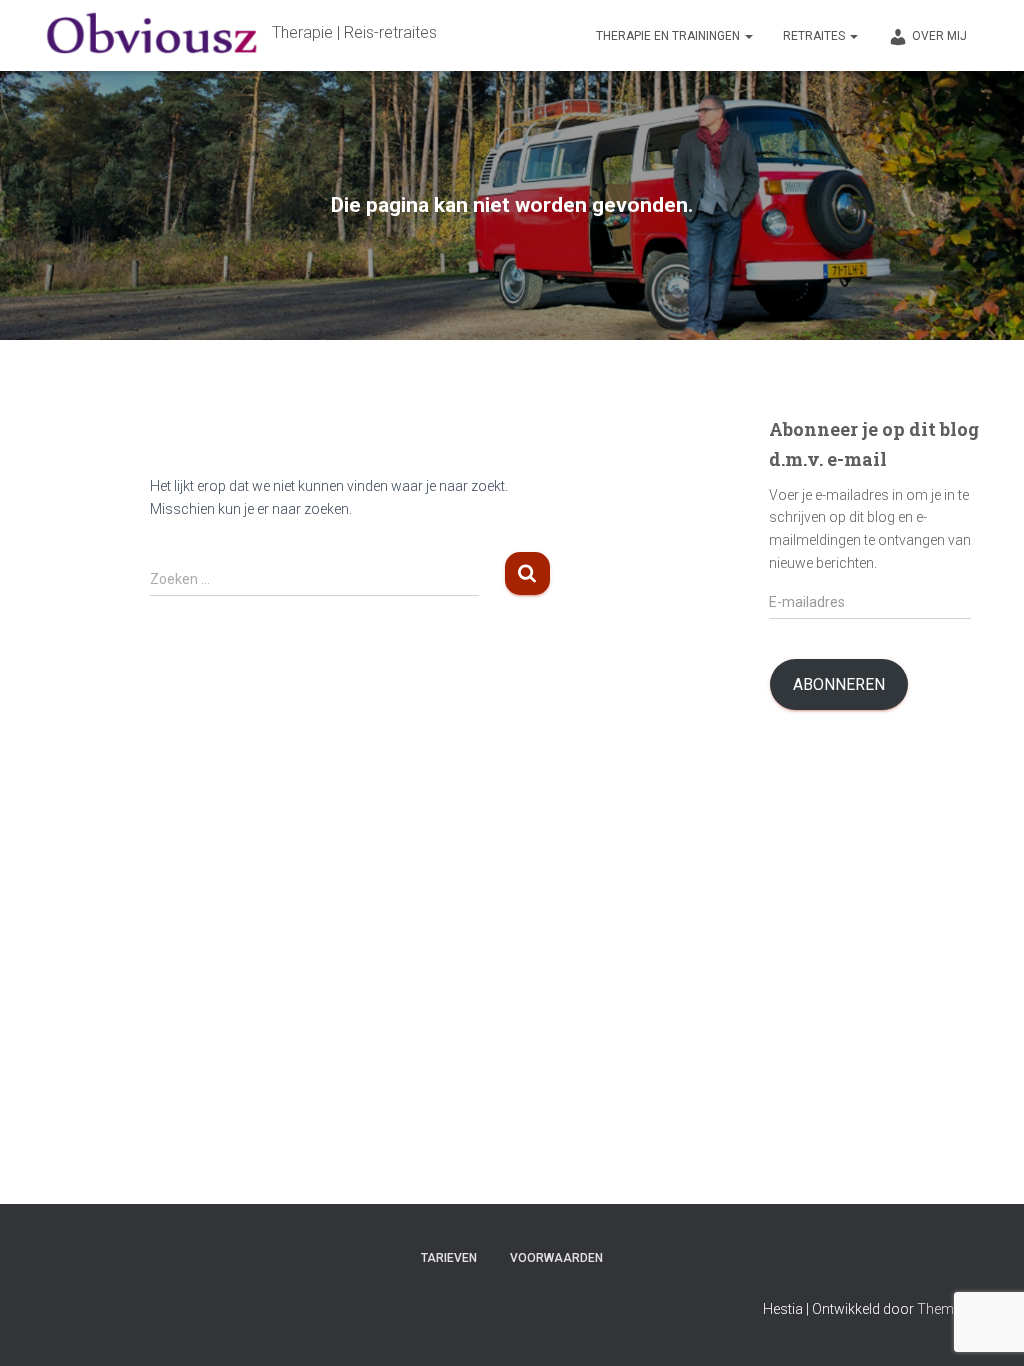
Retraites (815, 36)
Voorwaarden (556, 1258)
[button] (748, 36)
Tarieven (449, 1258)
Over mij (939, 36)
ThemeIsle (949, 1309)
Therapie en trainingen (669, 36)
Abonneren (839, 684)
